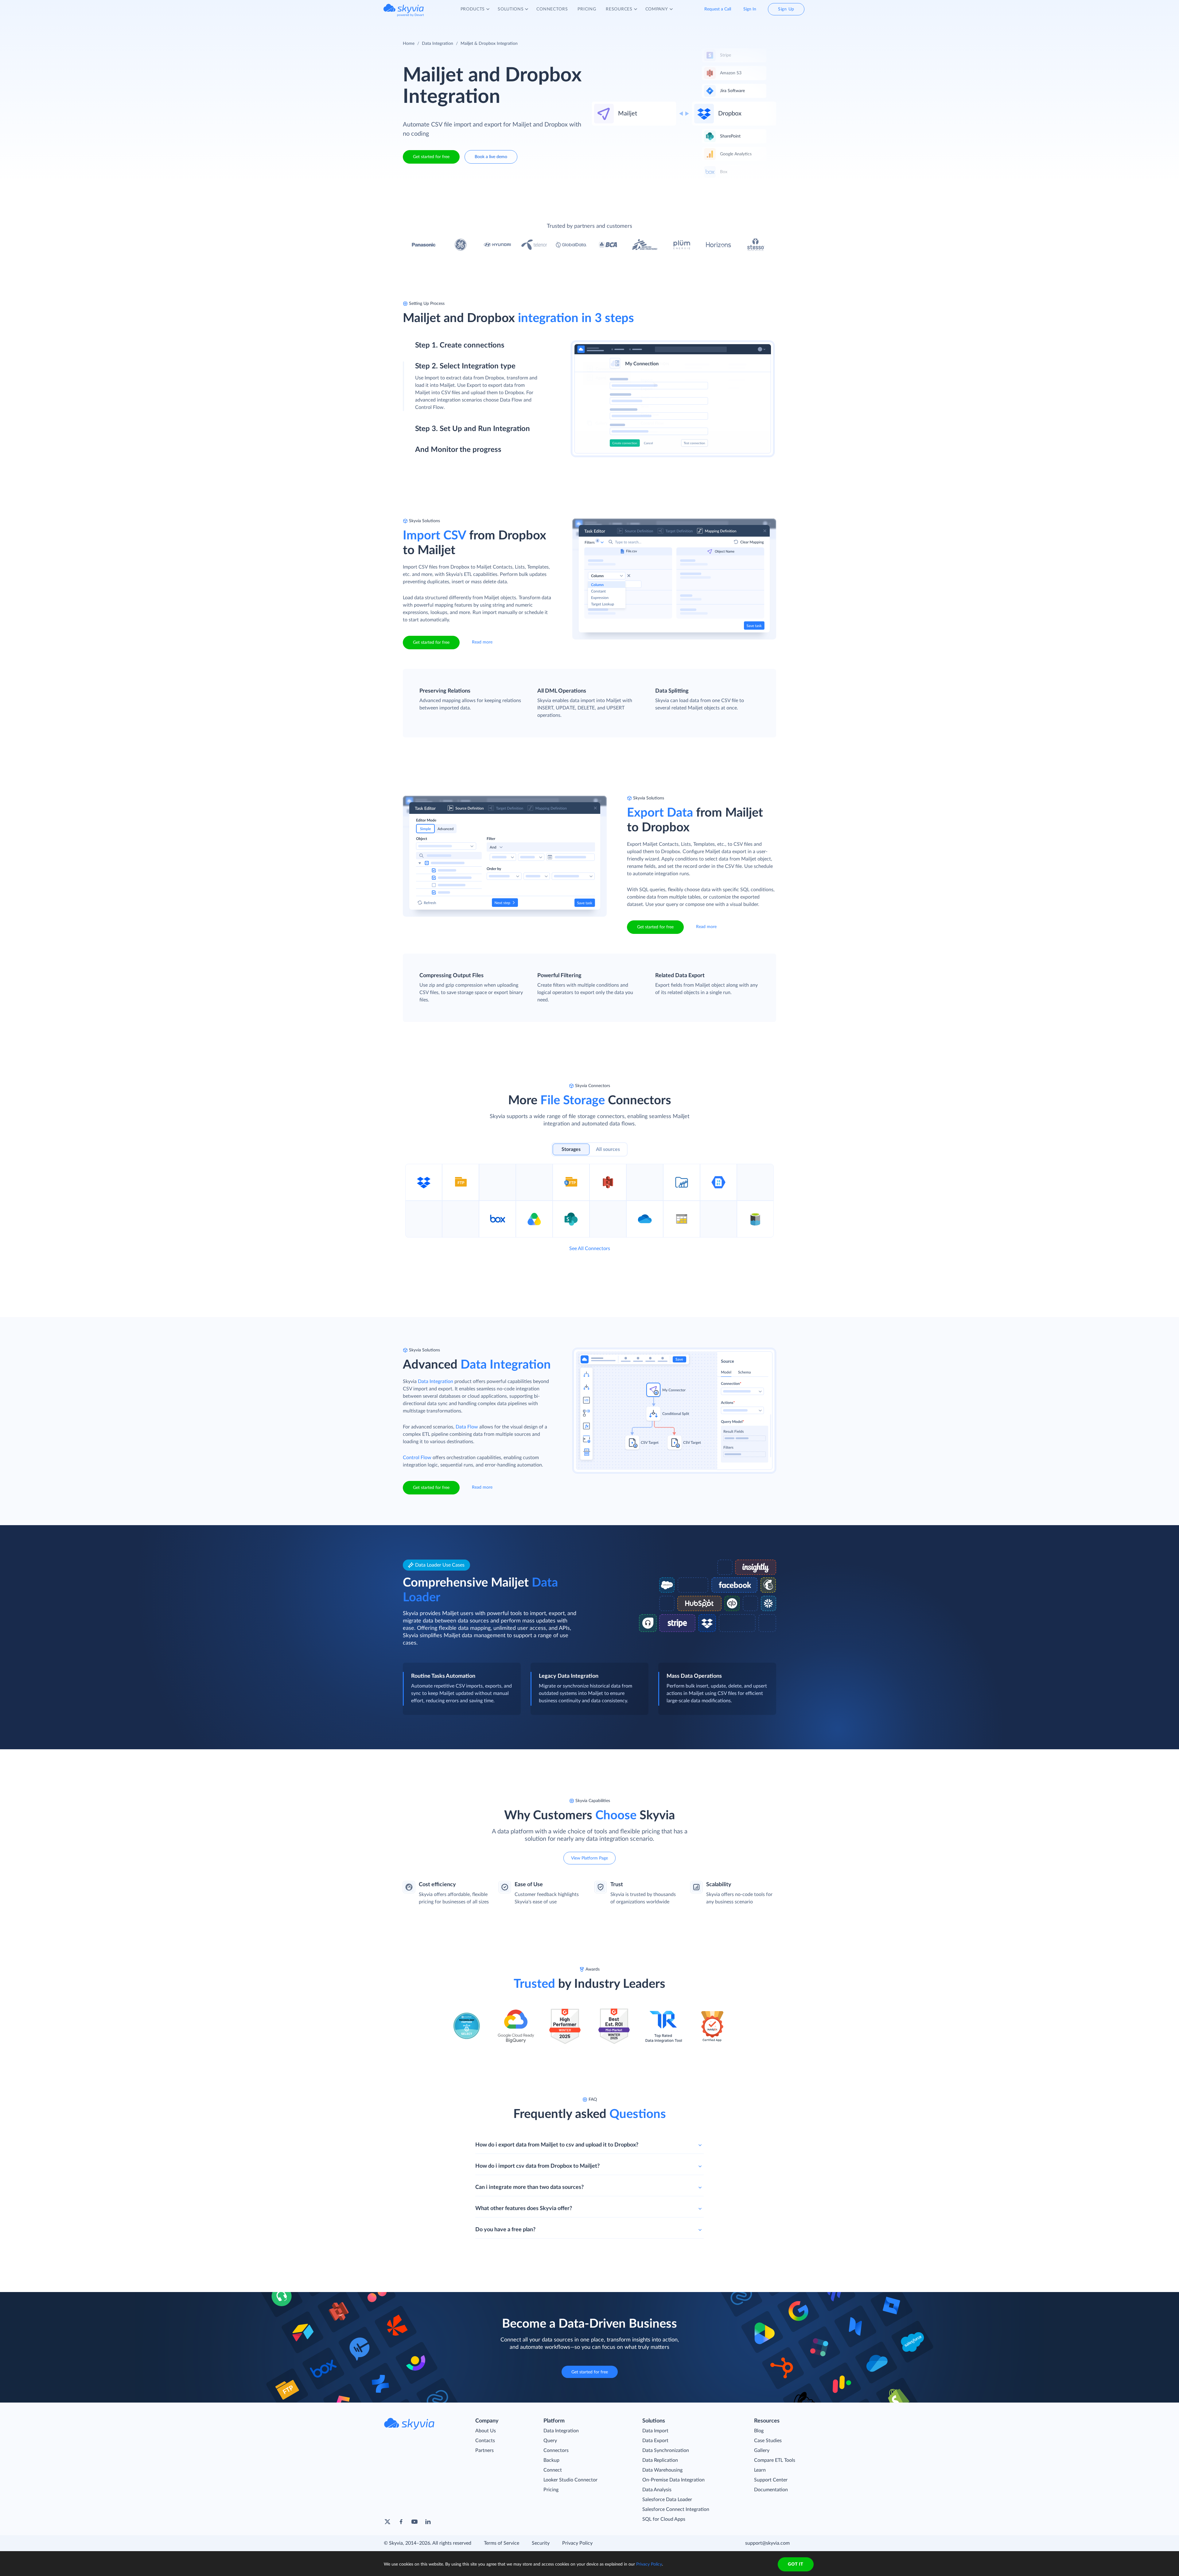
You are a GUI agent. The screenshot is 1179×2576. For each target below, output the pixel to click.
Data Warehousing (662, 2470)
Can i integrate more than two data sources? (529, 2187)
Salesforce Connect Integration (676, 2509)
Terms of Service (502, 2543)
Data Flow (467, 1427)
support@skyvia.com (767, 2543)
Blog (759, 2431)
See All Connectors (590, 1249)
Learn (760, 2470)
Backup (551, 2460)
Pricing (551, 2490)
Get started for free (431, 157)
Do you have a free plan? (505, 2230)
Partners (484, 2450)
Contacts (485, 2441)
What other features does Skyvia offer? (524, 2209)
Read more (482, 642)
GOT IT (796, 2564)
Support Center (771, 2480)
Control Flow (417, 1458)
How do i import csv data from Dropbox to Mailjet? (537, 2166)
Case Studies (768, 2441)
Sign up (423, 372)
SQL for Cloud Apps (664, 2519)
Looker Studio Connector (570, 2480)
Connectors (556, 2450)
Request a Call (718, 9)
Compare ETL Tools (775, 2460)
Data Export (655, 2441)
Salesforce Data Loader (667, 2500)
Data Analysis (657, 2490)
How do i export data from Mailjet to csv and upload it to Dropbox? (557, 2145)
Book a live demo (491, 157)
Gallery (762, 2450)
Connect (553, 2470)
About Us (486, 2431)
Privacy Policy (577, 2543)
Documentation (771, 2490)
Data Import (655, 2431)
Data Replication (660, 2460)
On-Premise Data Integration (673, 2480)
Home (409, 44)
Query (550, 2441)
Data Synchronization (666, 2450)
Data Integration (438, 44)
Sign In (750, 9)
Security (541, 2543)
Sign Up (786, 9)
